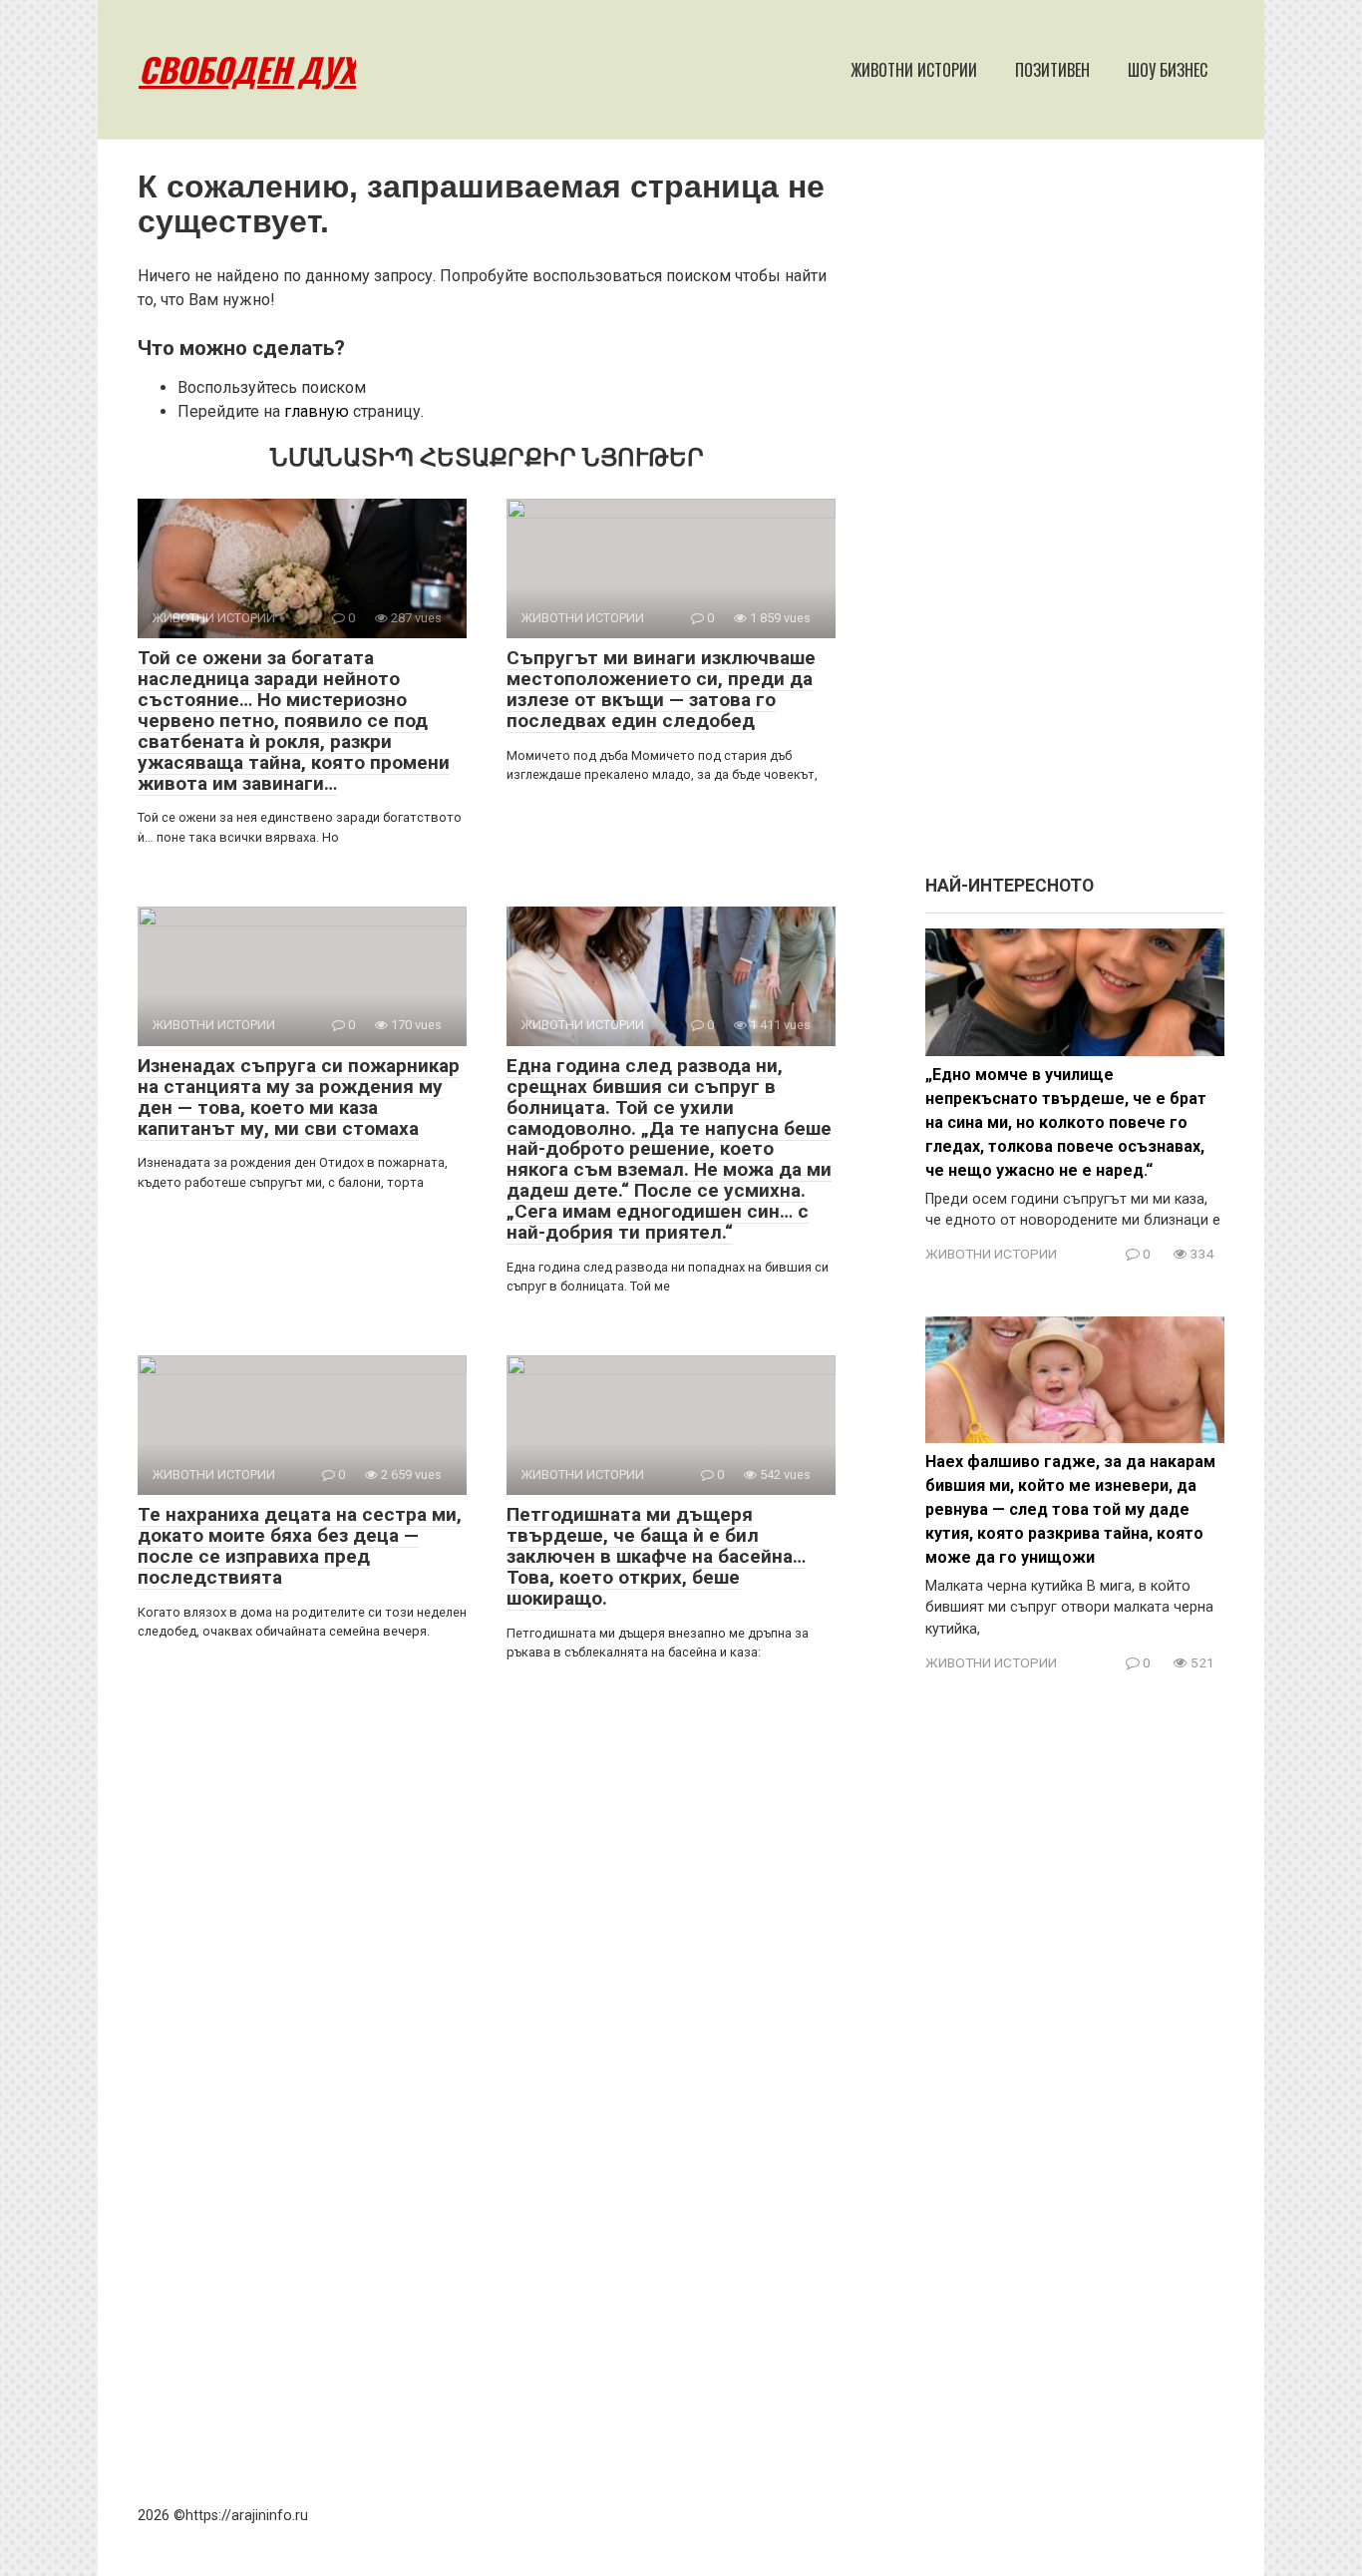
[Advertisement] (1075, 517)
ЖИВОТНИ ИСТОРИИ (914, 70)
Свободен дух (247, 69)
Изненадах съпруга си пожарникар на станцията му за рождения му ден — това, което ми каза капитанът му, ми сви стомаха (299, 1097)
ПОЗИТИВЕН (1052, 70)
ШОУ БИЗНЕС (1168, 70)
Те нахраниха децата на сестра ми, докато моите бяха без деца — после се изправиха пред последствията (300, 1546)
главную (317, 411)
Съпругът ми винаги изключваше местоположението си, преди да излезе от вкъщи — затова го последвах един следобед (661, 689)
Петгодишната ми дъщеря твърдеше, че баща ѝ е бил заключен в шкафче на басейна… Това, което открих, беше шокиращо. (656, 1556)
